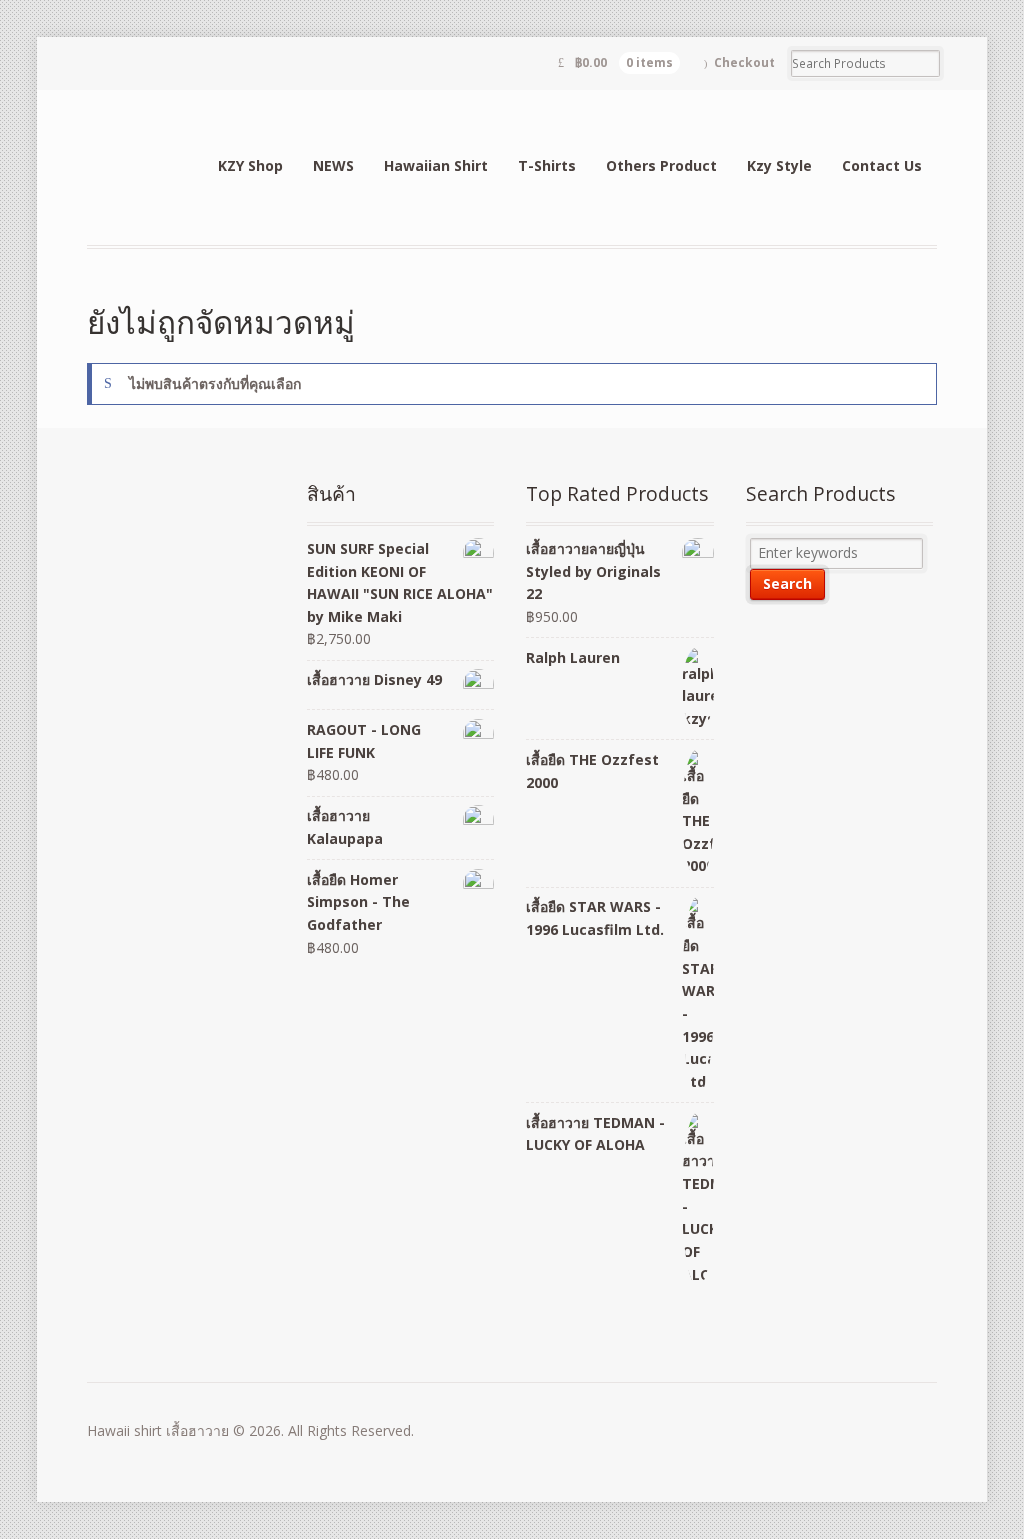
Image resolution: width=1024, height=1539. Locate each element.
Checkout (744, 62)
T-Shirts (547, 165)
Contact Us (882, 165)
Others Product (661, 165)
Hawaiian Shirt (436, 165)
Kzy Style (779, 165)
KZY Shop (250, 165)
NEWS (333, 165)
